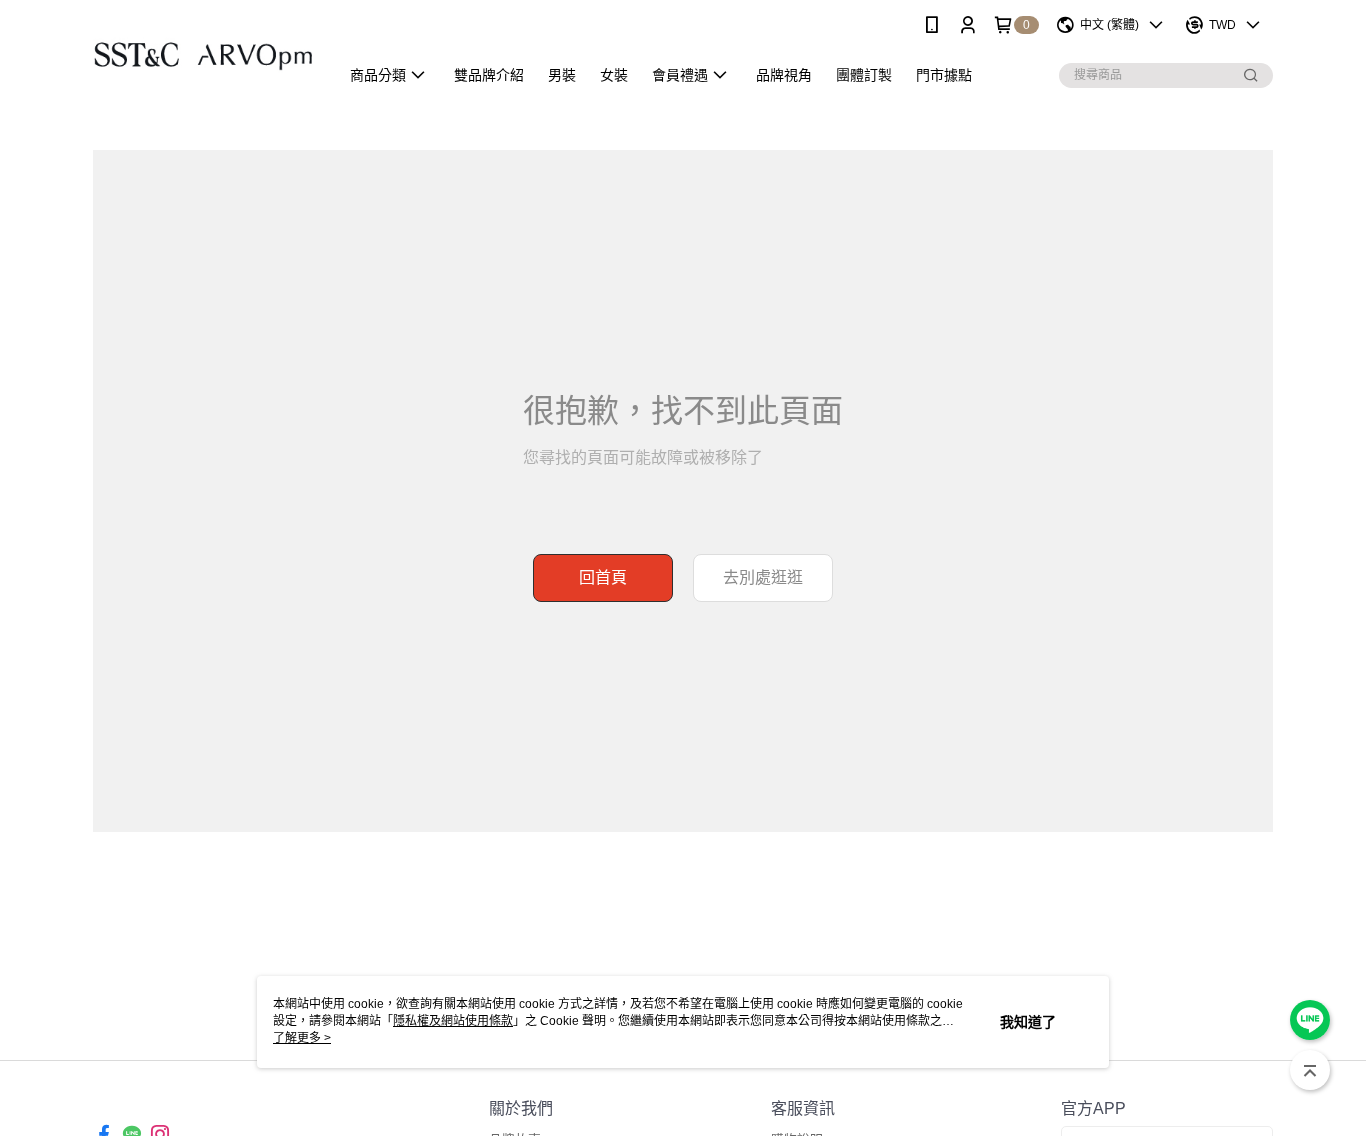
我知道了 (1028, 1022)
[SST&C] (204, 52)
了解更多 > (302, 1038)
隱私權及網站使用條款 (453, 1021)
